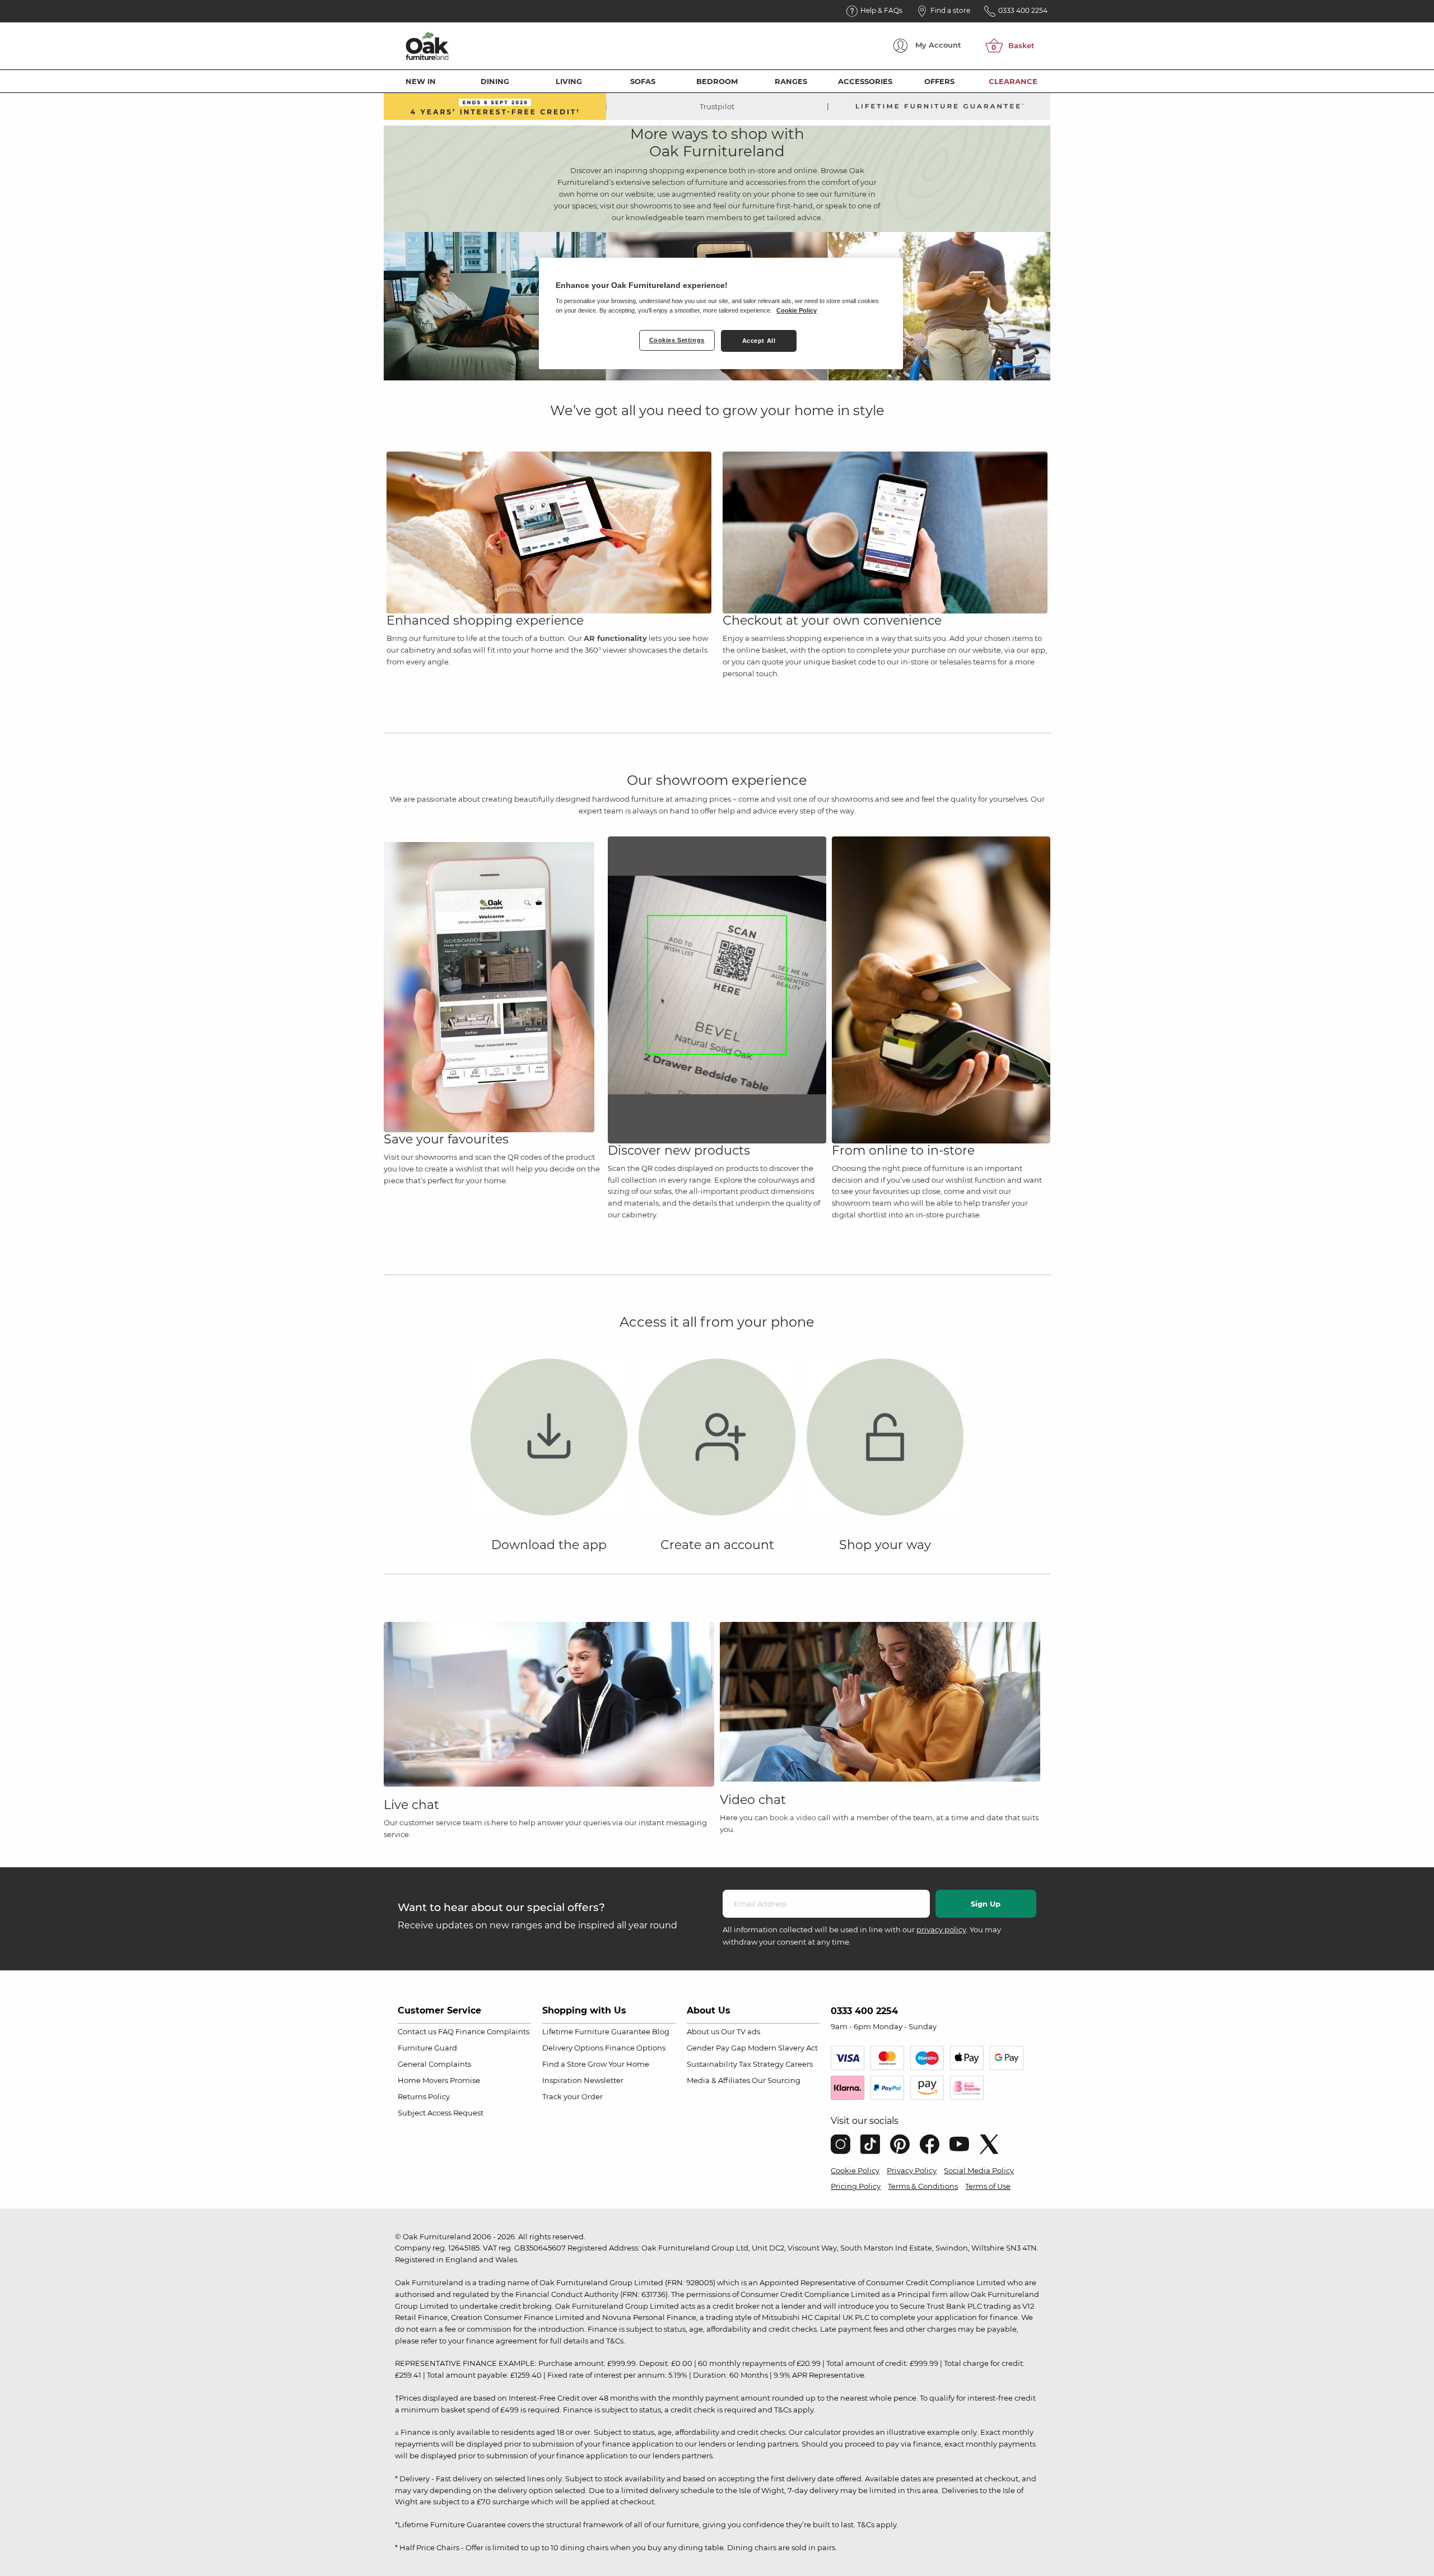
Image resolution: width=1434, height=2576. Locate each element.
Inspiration (562, 2080)
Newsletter (604, 2080)
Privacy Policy (912, 2170)
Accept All (759, 341)
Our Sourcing (776, 2080)
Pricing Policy (856, 2186)
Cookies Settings (677, 340)
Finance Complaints (492, 2031)
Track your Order (572, 2096)
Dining (495, 81)
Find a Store (564, 2064)
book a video (793, 1817)
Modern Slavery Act (783, 2048)
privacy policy (941, 1929)
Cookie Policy (855, 2170)
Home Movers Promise (439, 2080)
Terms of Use (988, 2186)
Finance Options (635, 2048)
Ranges (791, 81)
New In (421, 81)
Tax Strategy (761, 2064)
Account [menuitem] (938, 45)
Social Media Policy (979, 2170)
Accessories (865, 81)
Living (569, 81)
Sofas (643, 81)
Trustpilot (717, 106)
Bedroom (717, 81)
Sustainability (712, 2064)
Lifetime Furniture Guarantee (596, 2031)
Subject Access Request (441, 2113)
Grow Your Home (618, 2064)
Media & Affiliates (718, 2080)
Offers (939, 81)
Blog (661, 2031)
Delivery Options (573, 2048)
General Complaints (434, 2064)
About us (703, 2031)
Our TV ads (741, 2031)
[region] (721, 314)
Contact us (417, 2031)
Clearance (1013, 81)
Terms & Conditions (923, 2186)
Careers (799, 2064)
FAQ (446, 2031)
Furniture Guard (427, 2048)
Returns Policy (424, 2096)
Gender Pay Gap (716, 2048)
